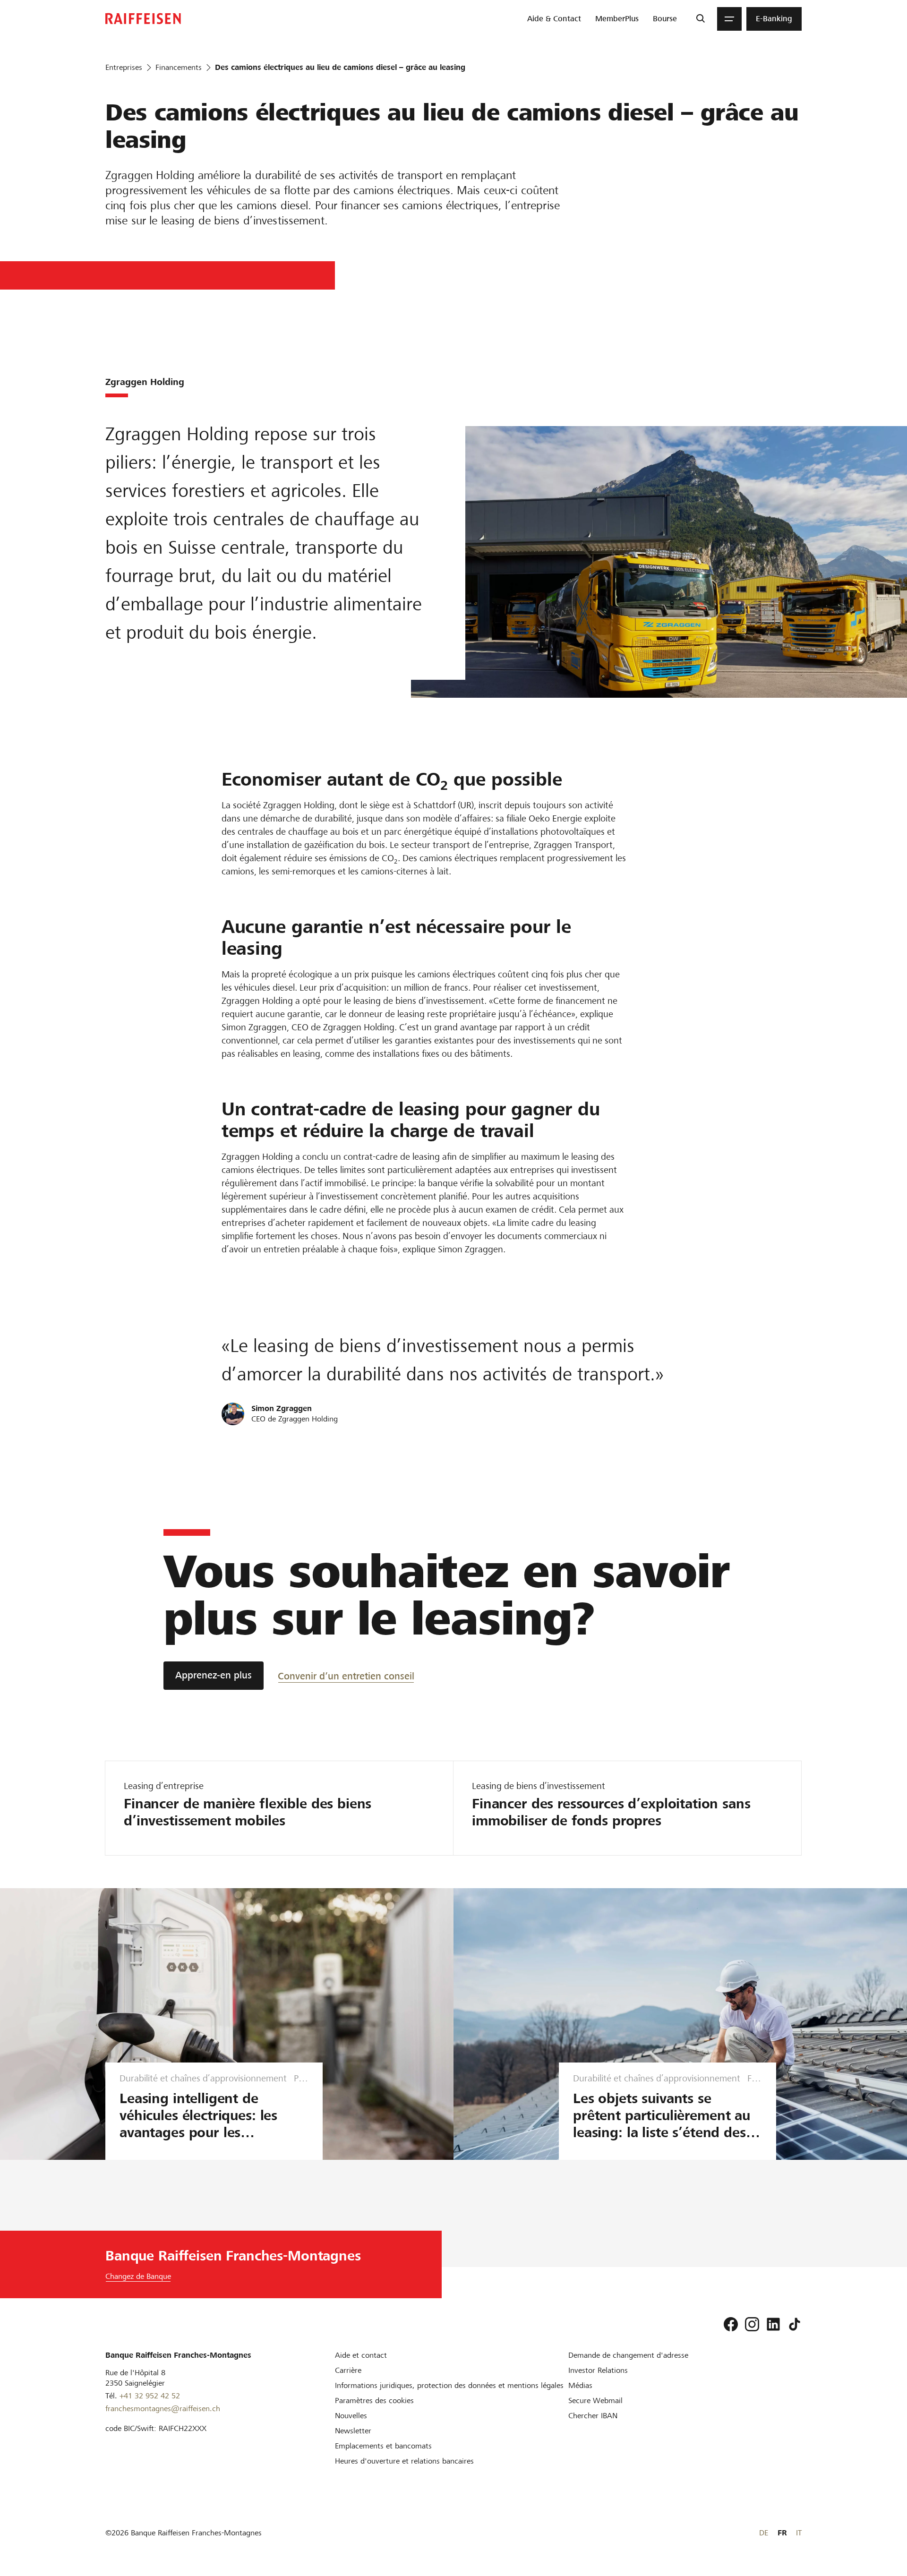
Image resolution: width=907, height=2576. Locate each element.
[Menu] (729, 19)
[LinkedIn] (773, 2324)
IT (799, 2533)
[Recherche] (700, 19)
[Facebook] (731, 2324)
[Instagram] (752, 2324)
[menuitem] (554, 19)
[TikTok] (795, 2324)
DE (764, 2533)
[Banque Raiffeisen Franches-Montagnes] (143, 19)
